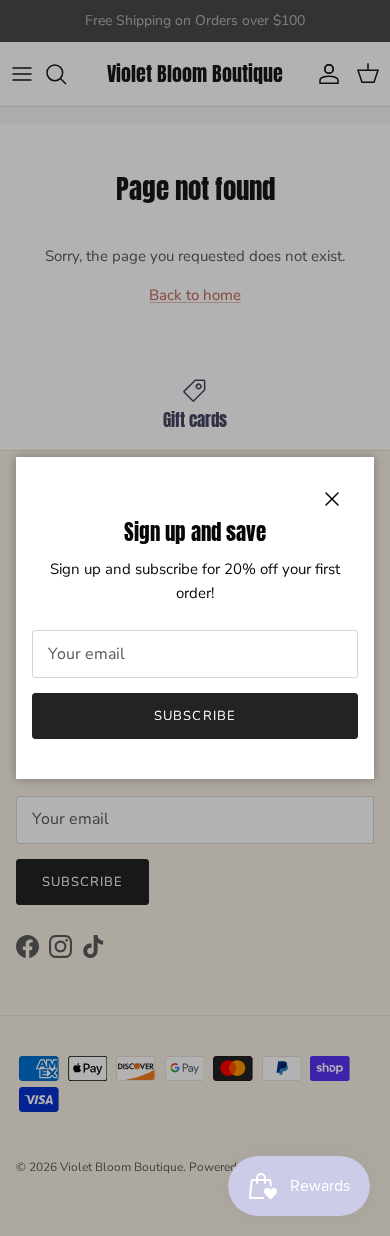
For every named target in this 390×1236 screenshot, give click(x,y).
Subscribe (194, 716)
